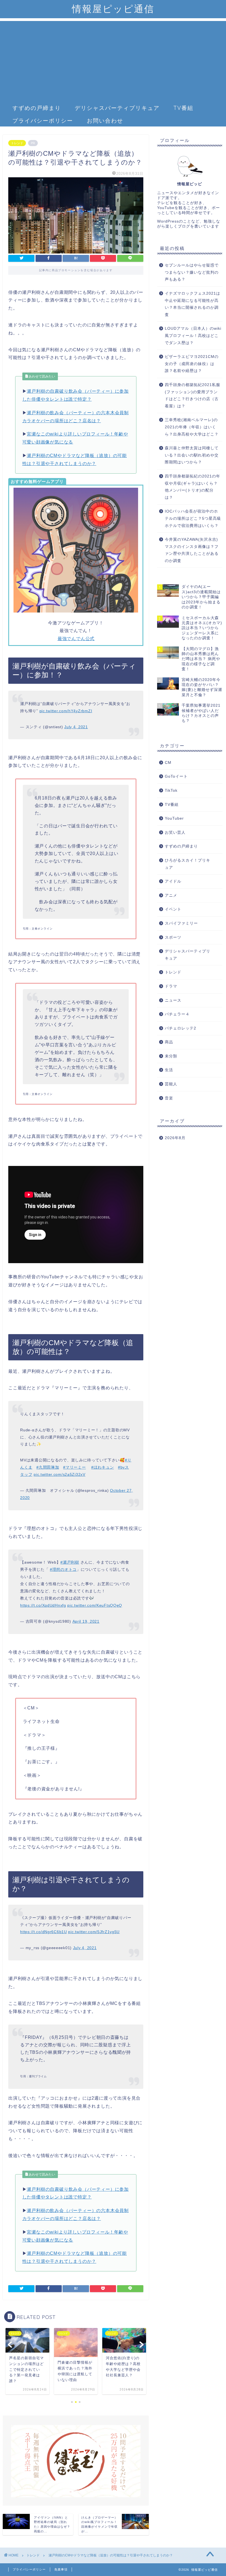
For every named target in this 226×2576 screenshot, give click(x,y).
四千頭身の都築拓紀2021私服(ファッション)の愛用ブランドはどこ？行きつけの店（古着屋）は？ (193, 395)
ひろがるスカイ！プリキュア (188, 864)
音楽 (169, 1098)
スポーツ (173, 937)
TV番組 (183, 108)
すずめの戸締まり (37, 108)
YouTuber (174, 818)
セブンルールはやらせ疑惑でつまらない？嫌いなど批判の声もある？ (192, 272)
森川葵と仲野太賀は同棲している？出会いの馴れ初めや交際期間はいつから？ (192, 455)
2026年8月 (175, 1138)
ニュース (173, 1000)
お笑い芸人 (175, 832)
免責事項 (61, 2569)
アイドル (173, 881)
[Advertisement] (113, 60)
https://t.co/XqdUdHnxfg (43, 1605)
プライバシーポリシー (43, 121)
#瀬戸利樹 (70, 1562)
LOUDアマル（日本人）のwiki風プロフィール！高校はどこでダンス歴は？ (193, 336)
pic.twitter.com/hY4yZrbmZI (66, 711)
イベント (173, 909)
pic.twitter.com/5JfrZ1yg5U (94, 1932)
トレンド (17, 143)
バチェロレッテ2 (181, 1028)
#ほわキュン (103, 1467)
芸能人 (171, 1084)
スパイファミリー (181, 923)
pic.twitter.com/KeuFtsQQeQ (95, 1605)
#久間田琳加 (48, 1467)
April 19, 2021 (86, 1621)
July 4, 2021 (76, 727)
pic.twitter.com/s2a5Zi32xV (60, 1474)
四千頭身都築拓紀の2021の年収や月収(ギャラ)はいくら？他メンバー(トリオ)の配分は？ (193, 487)
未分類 (171, 1056)
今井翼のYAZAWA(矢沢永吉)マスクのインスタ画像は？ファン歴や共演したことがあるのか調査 (192, 550)
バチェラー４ (177, 1014)
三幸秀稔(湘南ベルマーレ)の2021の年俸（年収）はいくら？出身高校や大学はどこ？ (192, 427)
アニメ (171, 895)
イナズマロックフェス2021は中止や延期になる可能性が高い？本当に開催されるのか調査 (193, 304)
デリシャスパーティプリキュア (117, 108)
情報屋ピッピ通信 (113, 9)
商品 (169, 1042)
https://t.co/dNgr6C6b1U (44, 1932)
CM (168, 763)
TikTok (171, 791)
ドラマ (171, 986)
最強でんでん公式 (76, 639)
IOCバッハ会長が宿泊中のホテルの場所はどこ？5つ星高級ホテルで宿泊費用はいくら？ (193, 518)
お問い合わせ (105, 121)
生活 (169, 1070)
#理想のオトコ (63, 1569)
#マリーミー (74, 1467)
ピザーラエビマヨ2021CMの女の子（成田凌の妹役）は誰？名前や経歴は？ (192, 364)
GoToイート (176, 776)
